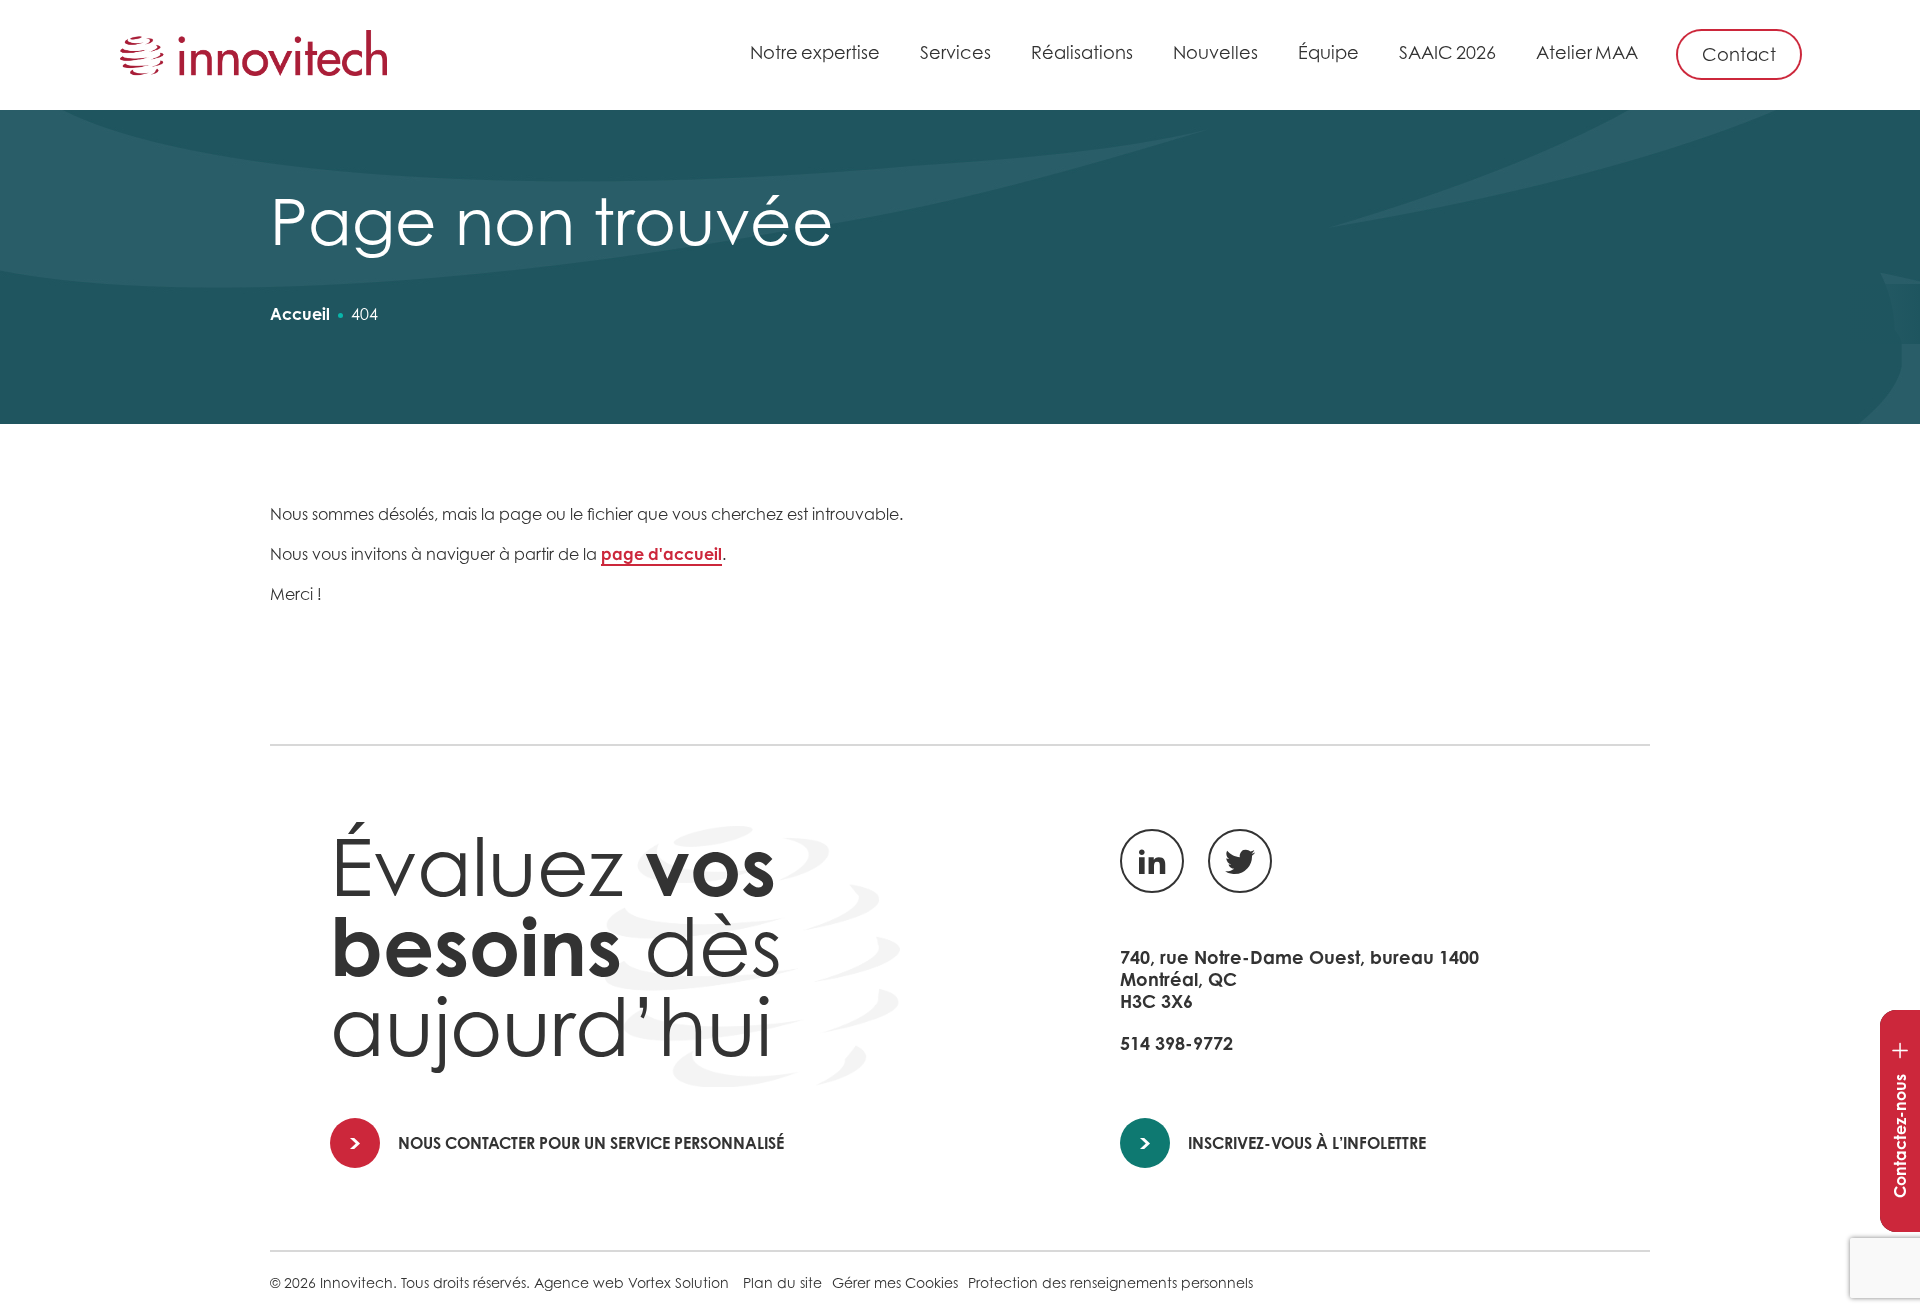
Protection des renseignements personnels (1110, 1282)
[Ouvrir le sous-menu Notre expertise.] (890, 56)
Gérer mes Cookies (895, 1282)
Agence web (579, 1282)
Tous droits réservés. (465, 1282)
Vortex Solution (678, 1282)
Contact (1739, 54)
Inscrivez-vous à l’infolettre (1307, 1143)
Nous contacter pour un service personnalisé (591, 1143)
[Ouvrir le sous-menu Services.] (1001, 56)
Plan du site (782, 1282)
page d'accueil (661, 554)
